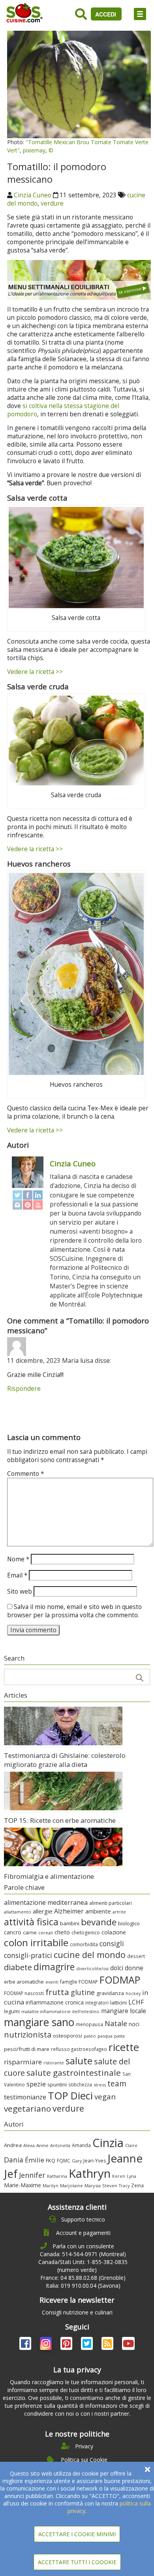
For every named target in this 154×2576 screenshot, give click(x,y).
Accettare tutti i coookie (77, 2562)
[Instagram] (17, 1205)
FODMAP (120, 1980)
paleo (90, 2036)
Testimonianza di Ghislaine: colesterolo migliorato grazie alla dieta (65, 1760)
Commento (25, 1474)
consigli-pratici (28, 1955)
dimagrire (54, 1967)
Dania (14, 2160)
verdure (52, 203)
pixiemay (34, 150)
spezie (36, 2084)
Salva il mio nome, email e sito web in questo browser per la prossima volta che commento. (74, 1611)
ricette (124, 2047)
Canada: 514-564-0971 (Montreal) (83, 2254)
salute (79, 2061)
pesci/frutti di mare (27, 2049)
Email (17, 1575)
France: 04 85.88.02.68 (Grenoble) (83, 2278)
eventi (52, 1982)
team (117, 2083)
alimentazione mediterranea (46, 1902)
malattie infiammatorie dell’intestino (60, 2011)
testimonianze (25, 2097)
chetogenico (86, 1933)
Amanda (81, 2145)
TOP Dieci (70, 2096)
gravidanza (110, 1993)
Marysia (93, 2185)
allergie (43, 1911)
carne (30, 1932)
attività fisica (31, 1922)
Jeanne (125, 2158)
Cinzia (108, 2143)
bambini (70, 1923)
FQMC (64, 2160)
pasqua (105, 2036)
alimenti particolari (111, 1903)
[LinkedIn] (38, 1195)
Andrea (13, 2145)
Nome (18, 1559)
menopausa (89, 2024)
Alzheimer (69, 1911)
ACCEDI (106, 14)
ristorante (54, 2063)
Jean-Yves (95, 2161)
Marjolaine (71, 2185)
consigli (112, 1943)
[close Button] (147, 2469)
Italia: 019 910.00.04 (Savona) (83, 2286)
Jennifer (32, 2175)
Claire (131, 2145)
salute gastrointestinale (74, 2073)
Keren (119, 2176)
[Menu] (140, 14)
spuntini (57, 2084)
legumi (12, 2011)
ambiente (98, 1911)
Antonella (60, 2145)
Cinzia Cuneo (33, 195)
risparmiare (23, 2062)
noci (134, 2024)
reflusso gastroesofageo (79, 2049)
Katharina (57, 2176)
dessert (136, 1956)
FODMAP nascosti (24, 1993)
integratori (97, 2003)
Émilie (35, 2160)
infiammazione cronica (55, 2002)
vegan (105, 2096)
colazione (114, 1932)
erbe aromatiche (24, 1982)
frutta (57, 1992)
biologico (129, 1923)
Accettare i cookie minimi (77, 2534)
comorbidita (84, 1944)
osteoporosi (68, 2036)
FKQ (51, 2160)
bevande (99, 1922)
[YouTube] (38, 1205)
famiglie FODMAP (79, 1982)
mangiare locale (124, 2011)
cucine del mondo (90, 1955)
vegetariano (27, 2108)
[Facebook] (28, 1195)
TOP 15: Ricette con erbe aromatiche (60, 1820)
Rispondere (24, 1389)
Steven (110, 2185)
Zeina (137, 2185)
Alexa (29, 2145)
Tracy (124, 2186)
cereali (46, 1933)
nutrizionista (28, 2035)
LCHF (136, 2002)
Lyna (131, 2176)
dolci (117, 1968)
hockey (133, 1993)
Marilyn (51, 2185)
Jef (11, 2174)
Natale (116, 2023)
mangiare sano (39, 2022)
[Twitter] (17, 1195)
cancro (13, 1932)
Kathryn (90, 2173)
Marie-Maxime (23, 2185)
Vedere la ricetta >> (35, 672)
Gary (77, 2161)
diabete (18, 1967)
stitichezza (80, 2084)
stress (100, 2085)
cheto (62, 1932)
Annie (42, 2145)
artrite (119, 1912)
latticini (118, 2003)
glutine (83, 1992)
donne (134, 1968)
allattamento (18, 1912)
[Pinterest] (28, 1205)
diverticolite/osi (92, 1969)
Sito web (20, 1591)
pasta (119, 2036)
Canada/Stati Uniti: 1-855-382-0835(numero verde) (83, 2266)
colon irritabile (36, 1942)
